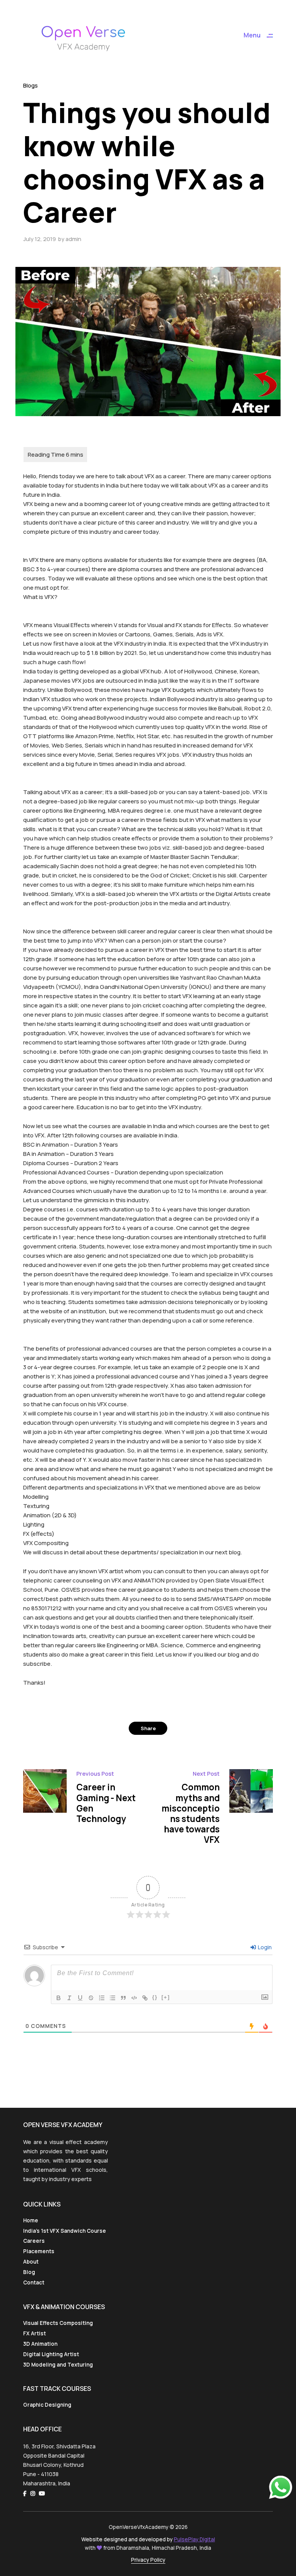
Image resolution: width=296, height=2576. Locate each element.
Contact (34, 2282)
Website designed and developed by (148, 2539)
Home (31, 2220)
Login (264, 1947)
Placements (39, 2251)
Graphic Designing (47, 2405)
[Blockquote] (123, 1998)
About (31, 2262)
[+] (166, 1997)
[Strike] (91, 1998)
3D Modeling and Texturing (58, 2365)
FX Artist (34, 2333)
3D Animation (40, 2344)
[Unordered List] (113, 1998)
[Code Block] (134, 1998)
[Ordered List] (102, 1998)
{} (155, 1997)
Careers (34, 2241)
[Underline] (80, 1998)
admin (73, 239)
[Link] (145, 1998)
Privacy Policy (148, 2560)
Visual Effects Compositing (58, 2323)
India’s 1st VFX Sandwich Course (65, 2231)
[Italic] (69, 1998)
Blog (29, 2272)
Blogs (30, 85)
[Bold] (59, 1998)
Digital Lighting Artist (51, 2354)
